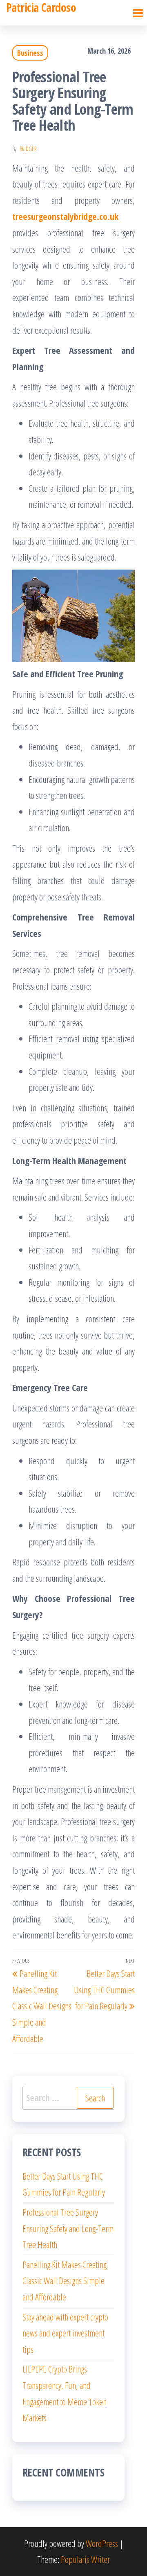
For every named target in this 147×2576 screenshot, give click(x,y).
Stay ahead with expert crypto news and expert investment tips (65, 2333)
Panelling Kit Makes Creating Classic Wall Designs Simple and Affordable (65, 2281)
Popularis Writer (85, 2559)
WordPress (102, 2543)
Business (30, 53)
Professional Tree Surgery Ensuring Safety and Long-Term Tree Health (68, 2228)
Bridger (28, 149)
